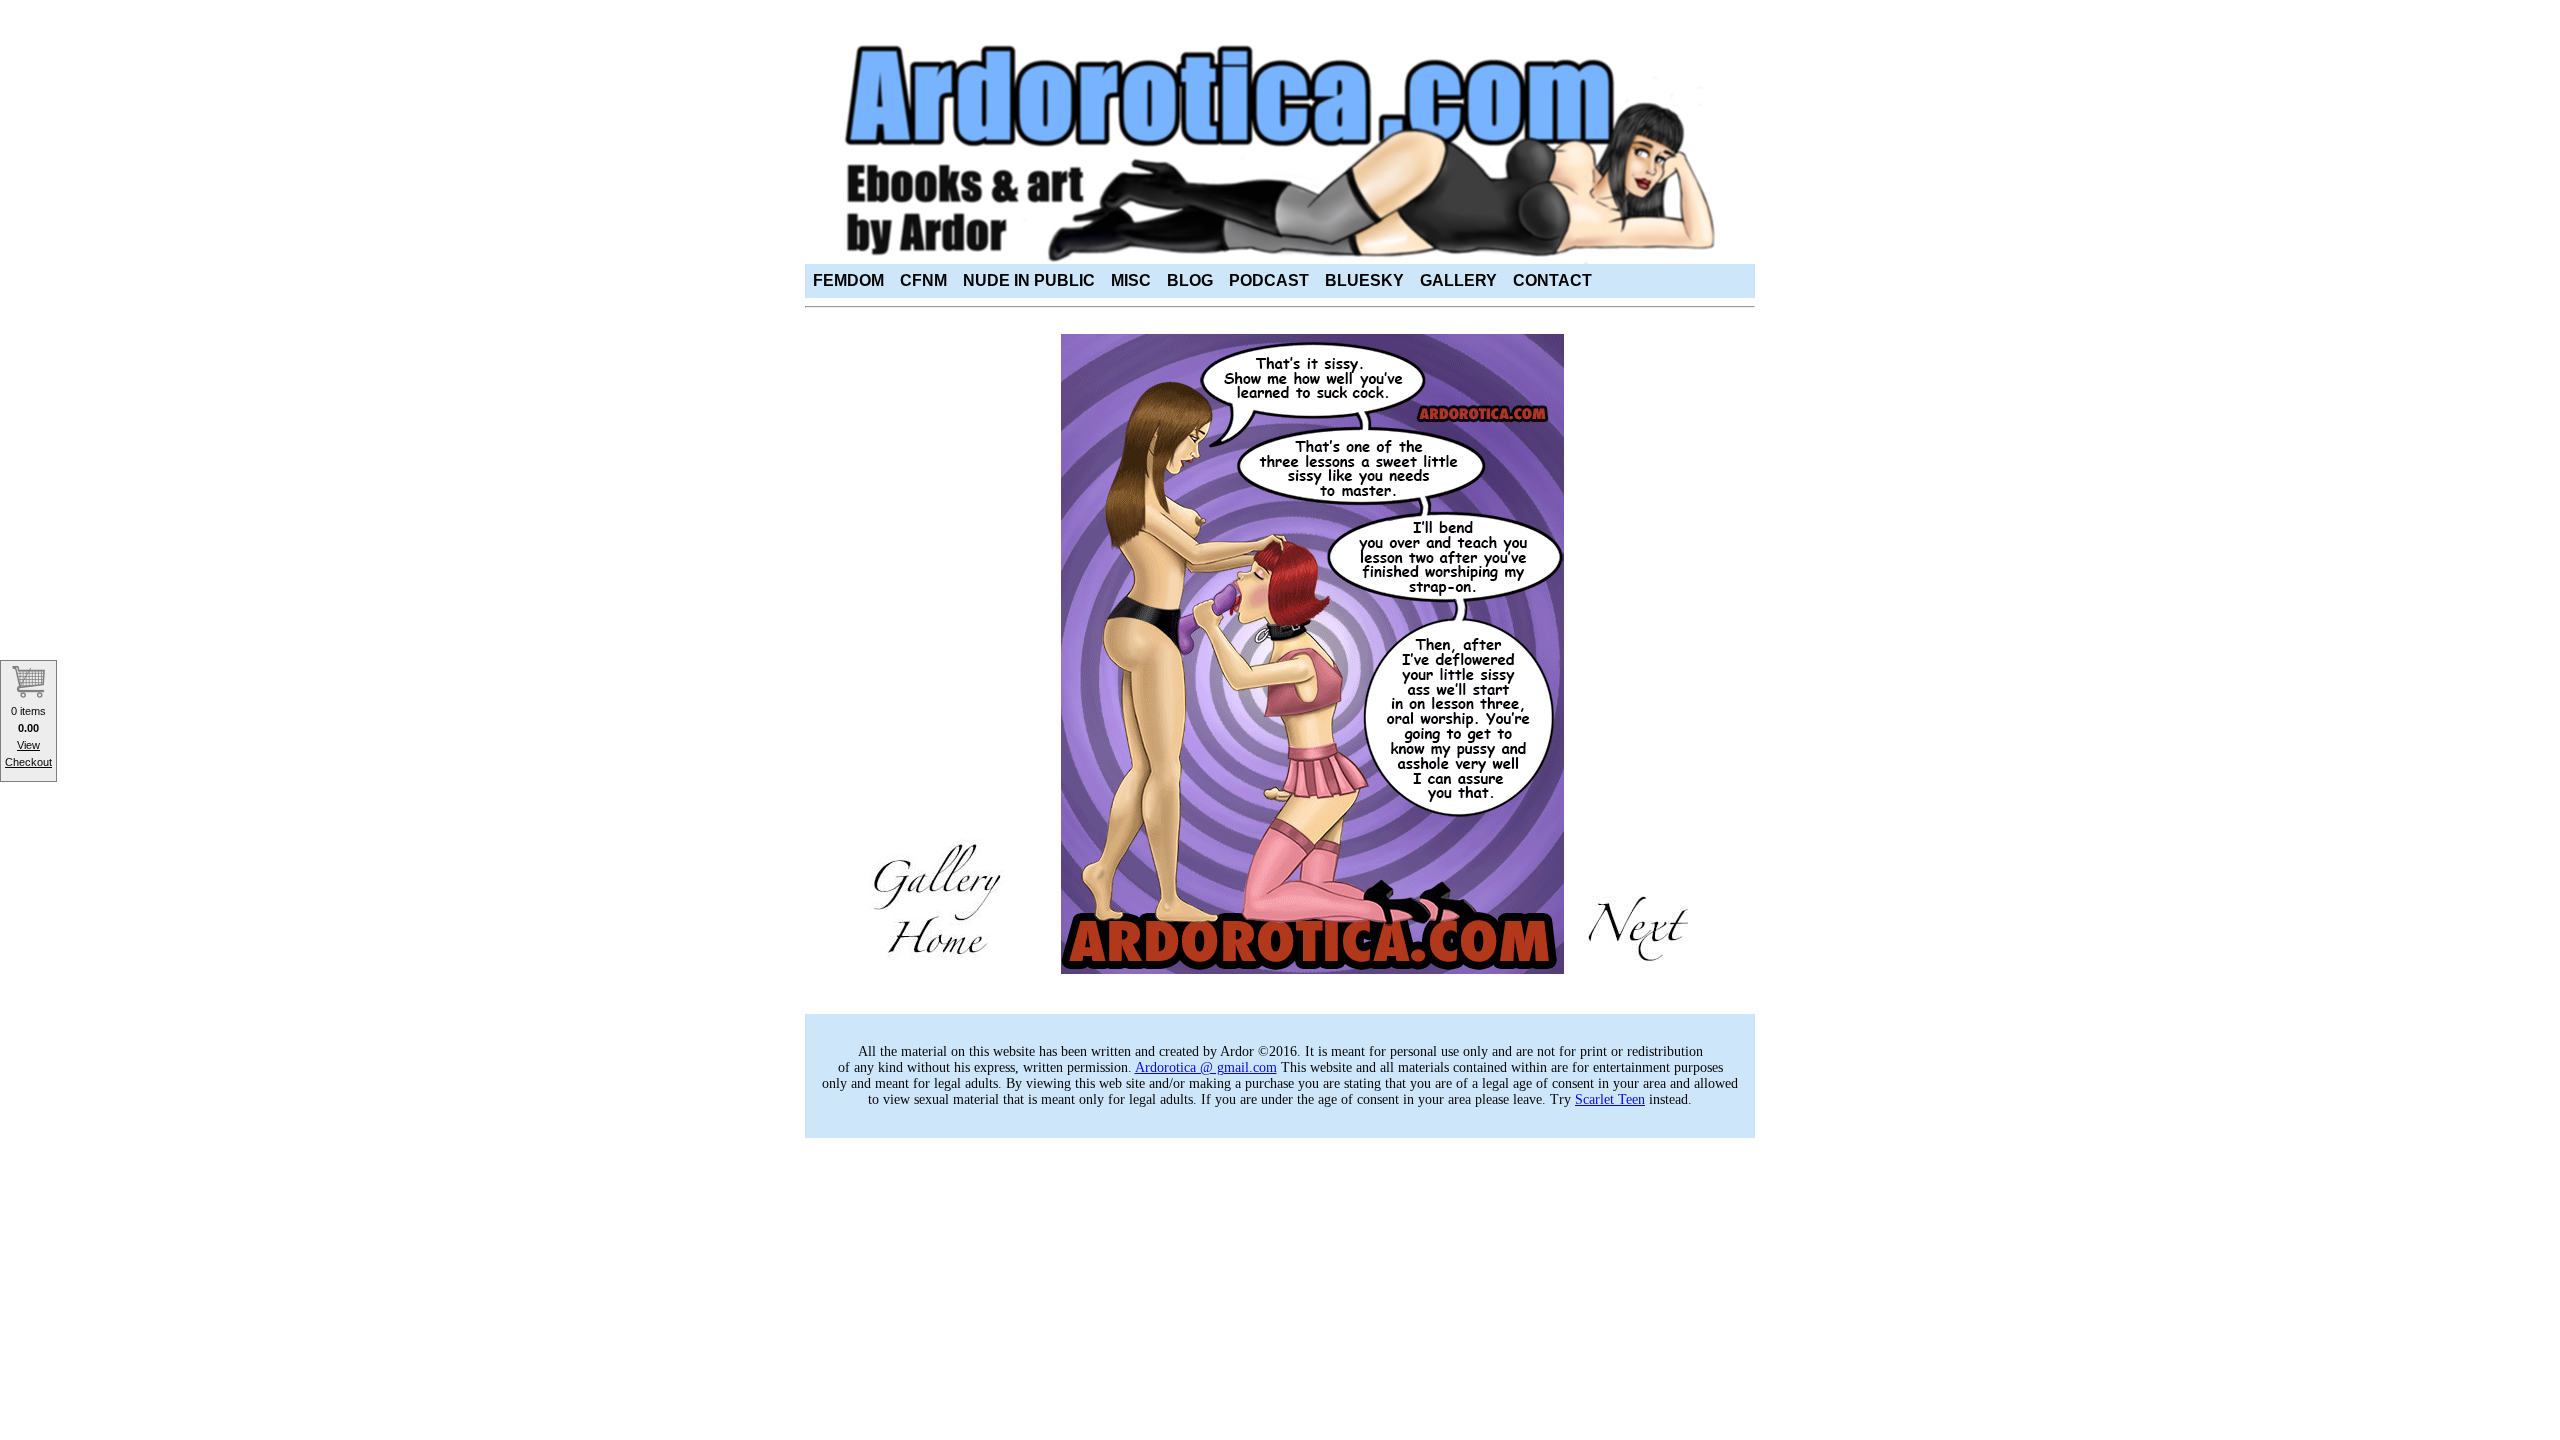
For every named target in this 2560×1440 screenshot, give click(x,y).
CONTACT (1552, 280)
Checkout (28, 762)
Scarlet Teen (1610, 1099)
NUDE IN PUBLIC (1029, 280)
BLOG (1190, 280)
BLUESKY (1364, 280)
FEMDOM (848, 280)
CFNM (923, 280)
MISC (1131, 280)
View (28, 745)
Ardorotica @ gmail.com (1206, 1067)
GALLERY (1458, 280)
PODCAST (1269, 280)
